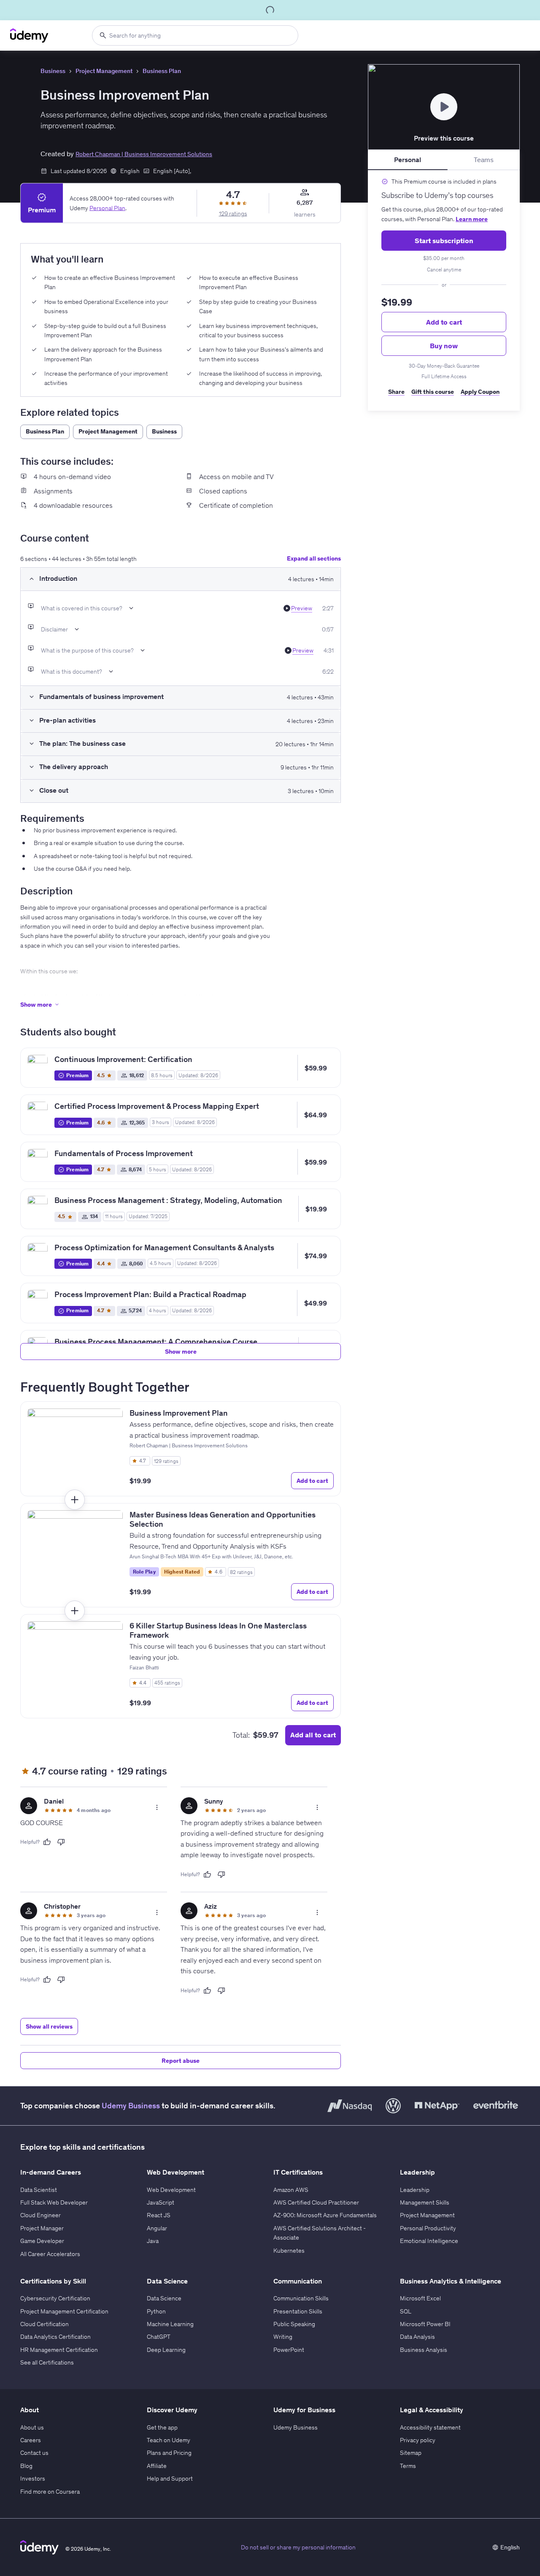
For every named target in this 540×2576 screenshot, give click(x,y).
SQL (406, 2311)
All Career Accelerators (50, 2254)
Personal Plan (107, 208)
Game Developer (42, 2241)
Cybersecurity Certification (55, 2298)
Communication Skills (301, 2298)
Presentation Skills (298, 2311)
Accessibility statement (430, 2427)
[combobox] (195, 35)
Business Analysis (424, 2350)
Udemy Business (131, 2106)
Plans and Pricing (169, 2453)
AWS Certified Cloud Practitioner (316, 2202)
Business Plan (162, 71)
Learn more (472, 219)
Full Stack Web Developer (54, 2202)
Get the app (162, 2427)
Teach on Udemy (169, 2440)
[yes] (47, 1842)
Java (153, 2241)
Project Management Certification (64, 2311)
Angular (157, 2228)
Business (53, 71)
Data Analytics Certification (55, 2337)
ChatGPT (159, 2337)
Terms (408, 2466)
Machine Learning (170, 2324)
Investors (33, 2478)
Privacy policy (418, 2440)
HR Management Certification (59, 2350)
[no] (61, 1842)
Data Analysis (417, 2337)
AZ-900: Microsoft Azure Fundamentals (325, 2215)
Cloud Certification (45, 2324)
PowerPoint (289, 2350)
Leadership (415, 2190)
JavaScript (161, 2202)
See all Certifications (47, 2362)
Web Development (171, 2190)
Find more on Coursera (50, 2492)
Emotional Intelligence (429, 2241)
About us (32, 2427)
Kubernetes (289, 2251)
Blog (26, 2466)
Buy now (444, 346)
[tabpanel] (444, 290)
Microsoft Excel (420, 2298)
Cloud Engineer (40, 2215)
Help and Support (170, 2478)
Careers (31, 2440)
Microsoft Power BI (425, 2324)
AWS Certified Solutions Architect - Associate (320, 2233)
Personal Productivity (428, 2228)
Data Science (164, 2298)
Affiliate (157, 2466)
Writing (283, 2337)
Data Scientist (39, 2190)
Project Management (104, 71)
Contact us (34, 2453)
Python (156, 2311)
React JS (159, 2215)
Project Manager (42, 2228)
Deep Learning (166, 2350)
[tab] (408, 160)
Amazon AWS (291, 2190)
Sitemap (411, 2453)
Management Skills (425, 2202)
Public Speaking (294, 2324)
